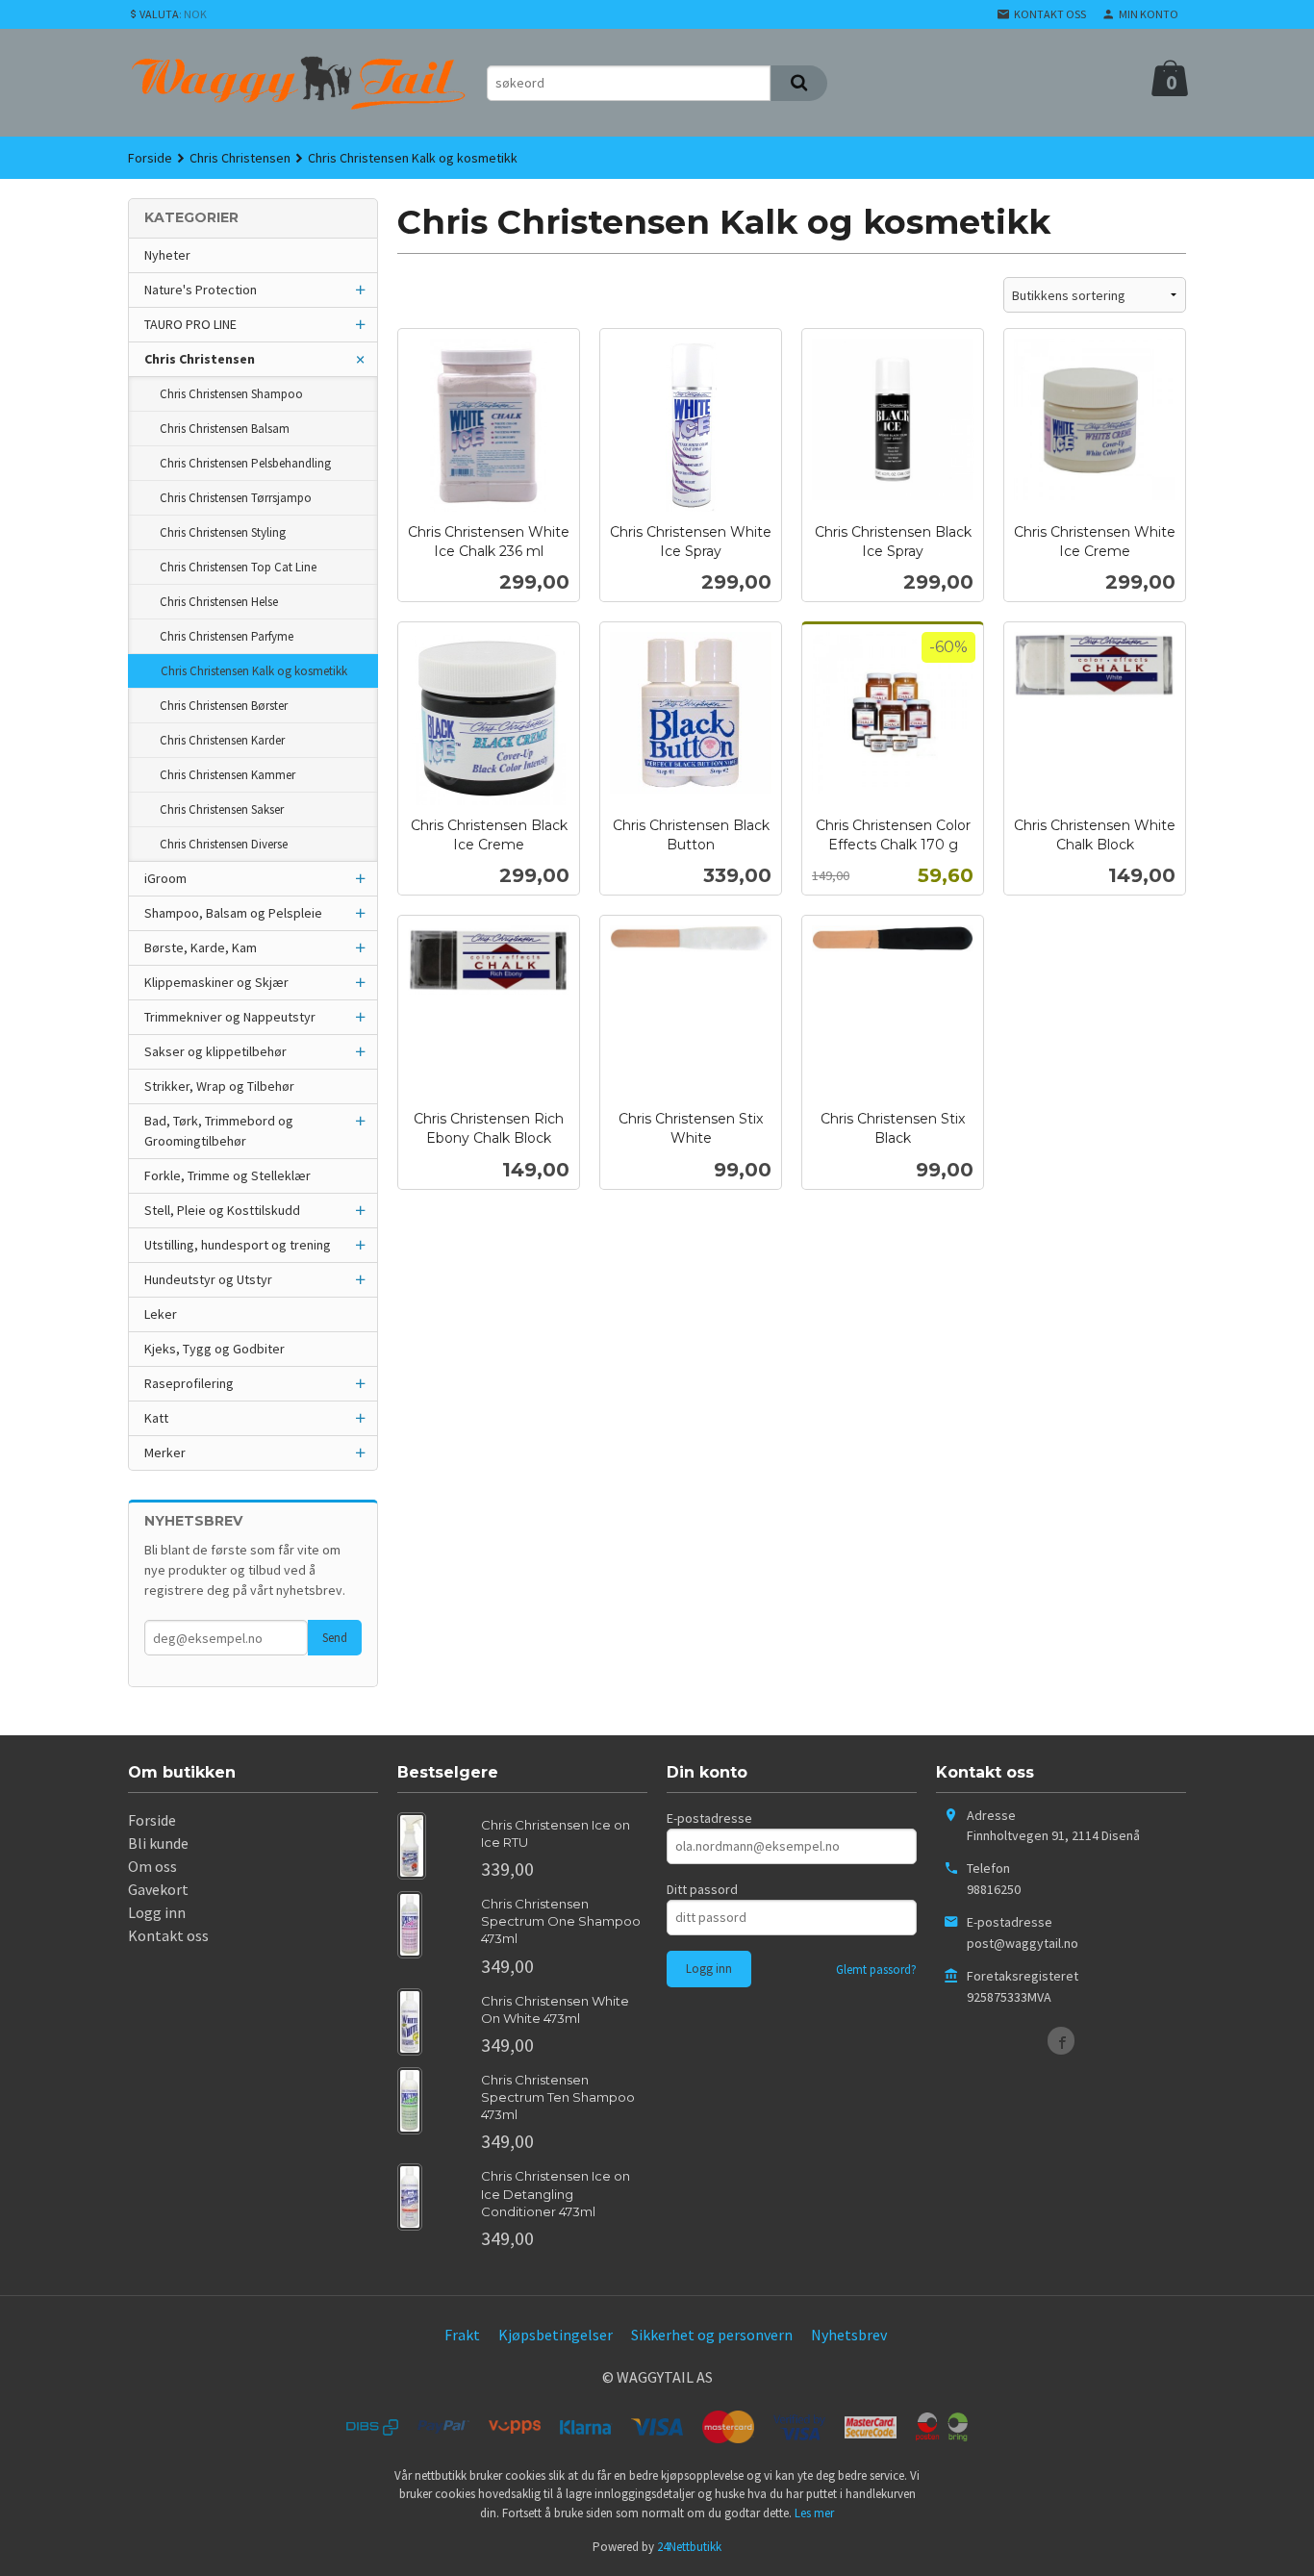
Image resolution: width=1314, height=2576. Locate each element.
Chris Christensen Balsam (225, 429)
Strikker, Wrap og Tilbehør (219, 1086)
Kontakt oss (168, 1935)
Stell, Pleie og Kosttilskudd (222, 1210)
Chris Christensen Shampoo (231, 394)
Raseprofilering (189, 1383)
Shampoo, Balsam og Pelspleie (233, 913)
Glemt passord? (876, 1970)
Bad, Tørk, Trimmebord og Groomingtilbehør (219, 1131)
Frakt (462, 2335)
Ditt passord (702, 1889)
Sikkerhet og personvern (712, 2335)
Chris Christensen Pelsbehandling (245, 463)
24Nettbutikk (689, 2547)
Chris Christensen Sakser (222, 809)
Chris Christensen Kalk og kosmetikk (254, 671)
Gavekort (158, 1889)
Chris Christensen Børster (224, 706)
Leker (161, 1314)
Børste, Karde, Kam (201, 947)
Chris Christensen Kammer (227, 775)
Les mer (814, 2513)
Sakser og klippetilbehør (215, 1051)
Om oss (152, 1866)
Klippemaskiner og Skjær (216, 982)
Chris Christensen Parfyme (227, 636)
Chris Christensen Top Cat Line (238, 567)
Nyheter (167, 255)
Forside (150, 158)
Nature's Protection (201, 290)
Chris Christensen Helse (219, 602)
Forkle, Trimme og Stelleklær (227, 1175)
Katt (156, 1418)
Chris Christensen (200, 359)
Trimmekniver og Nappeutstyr (230, 1017)
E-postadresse (709, 1818)
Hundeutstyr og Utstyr (208, 1279)
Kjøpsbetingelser (556, 2335)
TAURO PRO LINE (190, 324)
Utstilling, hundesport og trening (238, 1245)
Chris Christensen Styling (223, 532)
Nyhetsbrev (849, 2335)
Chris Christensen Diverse (224, 844)
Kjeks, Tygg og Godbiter (215, 1349)
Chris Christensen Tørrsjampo (236, 498)
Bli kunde (158, 1843)
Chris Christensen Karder (222, 740)
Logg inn (157, 1912)
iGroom (165, 878)
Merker (165, 1452)
